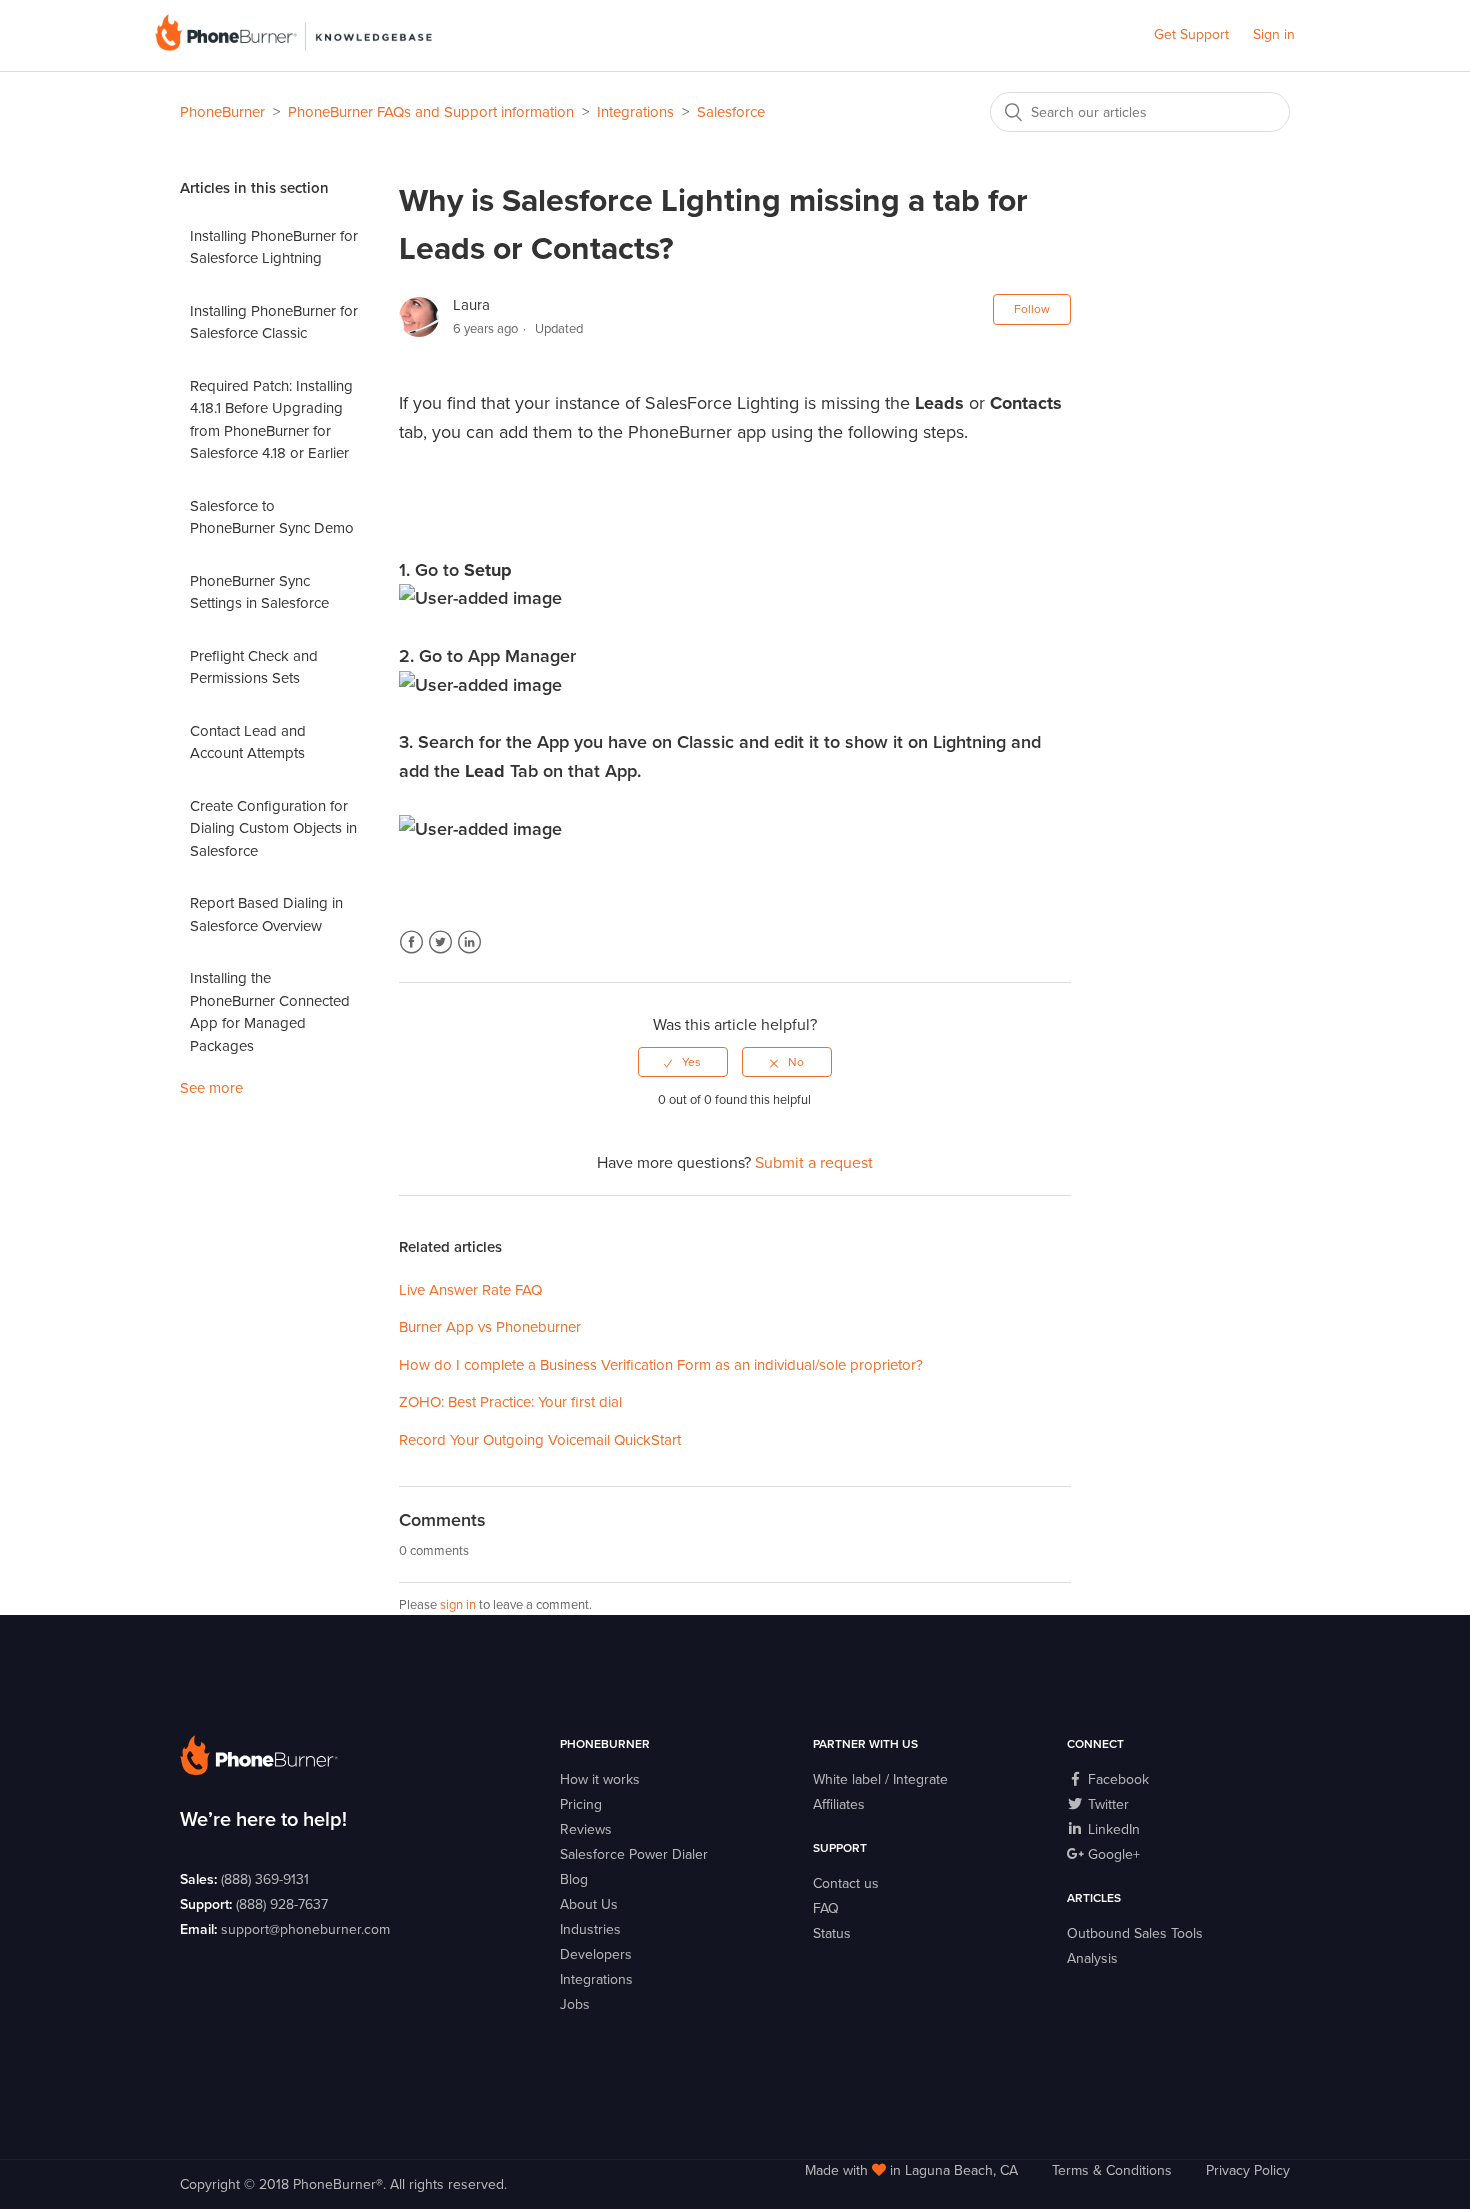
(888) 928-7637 (282, 1904)
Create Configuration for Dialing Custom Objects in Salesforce (273, 828)
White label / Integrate (880, 1779)
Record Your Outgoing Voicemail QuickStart (540, 1440)
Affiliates (839, 1804)
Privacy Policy (1248, 2170)
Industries (590, 1929)
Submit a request (814, 1163)
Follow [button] (1032, 309)
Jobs (575, 2004)
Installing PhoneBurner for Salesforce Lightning (274, 247)
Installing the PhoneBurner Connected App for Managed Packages (270, 1012)
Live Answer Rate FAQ (470, 1290)
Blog (574, 1879)
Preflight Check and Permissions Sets (254, 667)
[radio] (683, 1062)
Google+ (1112, 1854)
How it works (600, 1779)
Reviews (586, 1829)
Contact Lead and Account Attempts (248, 742)
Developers (596, 1954)
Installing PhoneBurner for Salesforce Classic (274, 322)
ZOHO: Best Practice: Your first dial (510, 1402)
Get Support (1191, 34)
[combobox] (1140, 112)
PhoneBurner (222, 112)
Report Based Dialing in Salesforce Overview (266, 914)
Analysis (1092, 1958)
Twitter (440, 942)
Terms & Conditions (1112, 2170)
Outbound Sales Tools (1135, 1933)
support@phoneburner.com (305, 1929)
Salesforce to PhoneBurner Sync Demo (272, 517)
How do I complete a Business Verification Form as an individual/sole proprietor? (661, 1365)
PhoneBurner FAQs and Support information (431, 112)
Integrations (635, 112)
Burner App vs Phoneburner (490, 1327)
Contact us (846, 1883)
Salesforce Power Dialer (634, 1854)
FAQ (826, 1908)
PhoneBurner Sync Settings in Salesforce (259, 592)
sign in (458, 1605)
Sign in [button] (1274, 34)
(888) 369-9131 (265, 1879)
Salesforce (731, 112)
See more (211, 1088)
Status (832, 1933)
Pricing (581, 1804)
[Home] (293, 46)
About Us (589, 1904)
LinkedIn (469, 942)
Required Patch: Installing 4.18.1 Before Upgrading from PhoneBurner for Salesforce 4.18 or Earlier (271, 420)
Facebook (411, 942)
